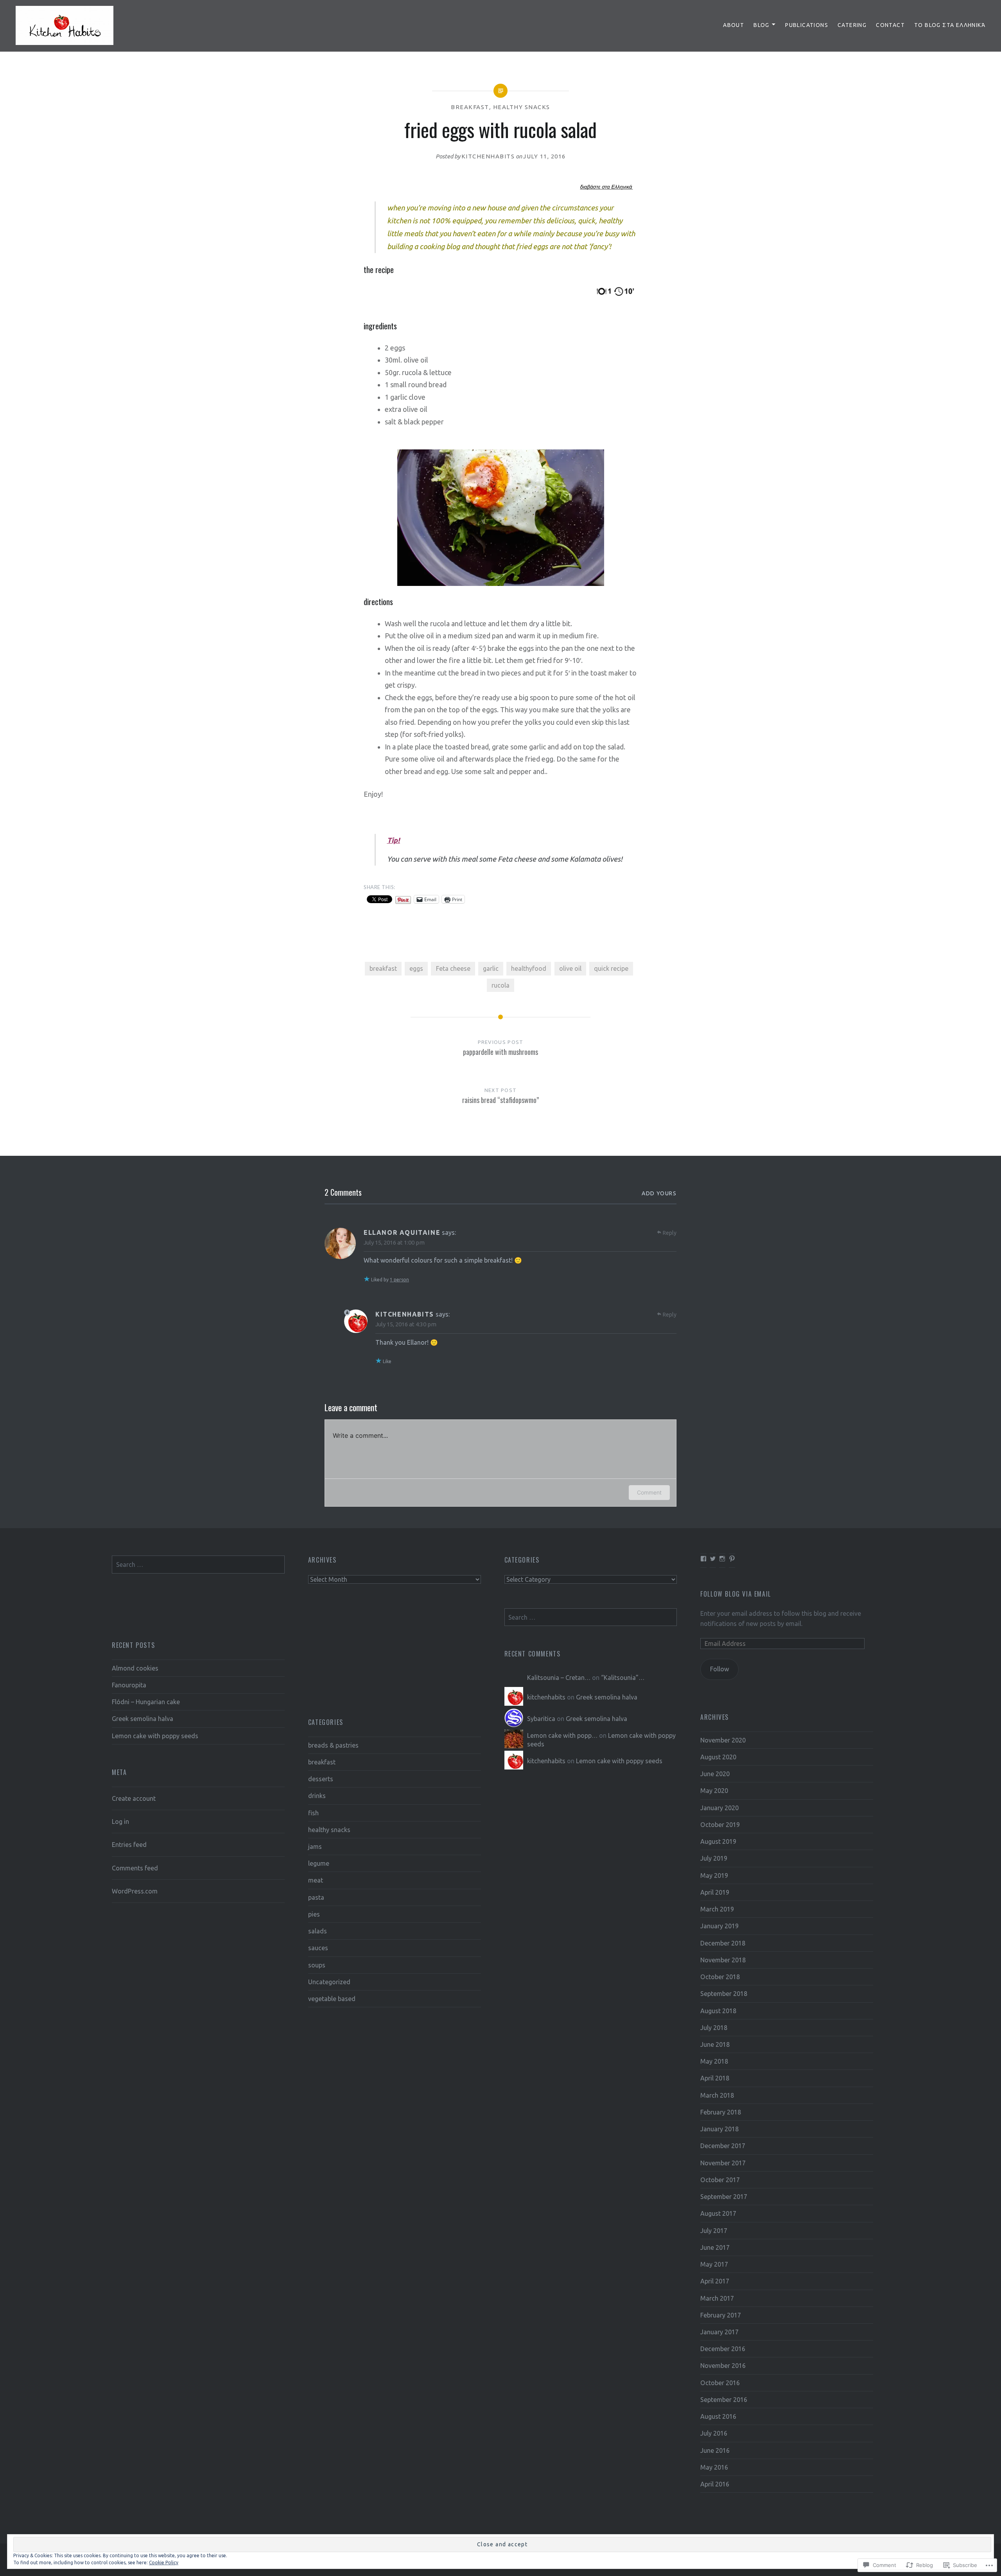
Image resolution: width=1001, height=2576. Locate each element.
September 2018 (724, 1994)
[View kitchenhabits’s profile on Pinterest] (732, 1559)
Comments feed (135, 1868)
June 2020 (715, 1774)
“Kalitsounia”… (623, 1678)
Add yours (659, 1193)
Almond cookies (135, 1668)
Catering (852, 25)
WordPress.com (135, 1891)
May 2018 (714, 2061)
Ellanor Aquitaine (402, 1232)
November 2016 (723, 2366)
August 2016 (718, 2416)
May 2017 (714, 2264)
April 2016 (715, 2484)
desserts (321, 1779)
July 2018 (714, 2028)
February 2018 (721, 2112)
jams (315, 1847)
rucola (500, 985)
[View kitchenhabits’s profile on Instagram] (722, 1559)
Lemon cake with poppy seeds (155, 1736)
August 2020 (718, 1757)
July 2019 (714, 1858)
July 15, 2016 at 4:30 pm (406, 1324)
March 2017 (717, 2298)
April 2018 (715, 2078)
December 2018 (723, 1943)
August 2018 (718, 2011)
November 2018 (723, 1960)
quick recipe (611, 968)
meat (316, 1880)
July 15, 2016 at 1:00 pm (394, 1242)
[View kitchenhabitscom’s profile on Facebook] (703, 1559)
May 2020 (714, 1791)
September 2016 (724, 2400)
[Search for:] (198, 1565)
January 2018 (719, 2129)
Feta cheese (453, 968)
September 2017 (724, 2197)
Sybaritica (541, 1719)
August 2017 (718, 2213)
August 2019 (718, 1841)
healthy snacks (522, 107)
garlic (491, 968)
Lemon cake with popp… (562, 1735)
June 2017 (715, 2247)
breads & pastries (333, 1745)
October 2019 (720, 1825)
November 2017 (723, 2163)
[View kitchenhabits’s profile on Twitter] (713, 1559)
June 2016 (715, 2450)
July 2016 (714, 2433)
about (734, 25)
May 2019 (714, 1875)
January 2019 (719, 1926)
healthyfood (529, 968)
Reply (670, 1233)
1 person (399, 1280)
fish (313, 1813)
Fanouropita (129, 1685)
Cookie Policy (164, 2563)
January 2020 (719, 1808)
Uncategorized (329, 1982)
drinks (317, 1796)
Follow (720, 1669)
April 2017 (715, 2281)
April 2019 (715, 1892)
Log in (120, 1822)
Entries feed (129, 1845)
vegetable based (332, 1999)
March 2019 (717, 1909)
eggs (416, 968)
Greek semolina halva (143, 1719)
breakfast (470, 107)
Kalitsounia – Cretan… (559, 1678)
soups (317, 1965)
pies (314, 1914)
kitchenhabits (488, 156)
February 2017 (721, 2315)
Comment (649, 1492)
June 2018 (715, 2044)
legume (319, 1863)
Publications (807, 25)
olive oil (570, 968)
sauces (318, 1948)
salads (318, 1931)
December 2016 (723, 2349)
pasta (316, 1897)
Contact (890, 25)
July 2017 (714, 2231)
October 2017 (720, 2180)
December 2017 (723, 2146)
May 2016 (714, 2467)
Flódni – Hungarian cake (146, 1702)
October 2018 (720, 1977)
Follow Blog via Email (736, 1594)
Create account (134, 1798)
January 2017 (719, 2332)
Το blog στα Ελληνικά (950, 25)
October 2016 (720, 2383)
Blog (762, 25)
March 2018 (717, 2095)
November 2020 (723, 1740)
